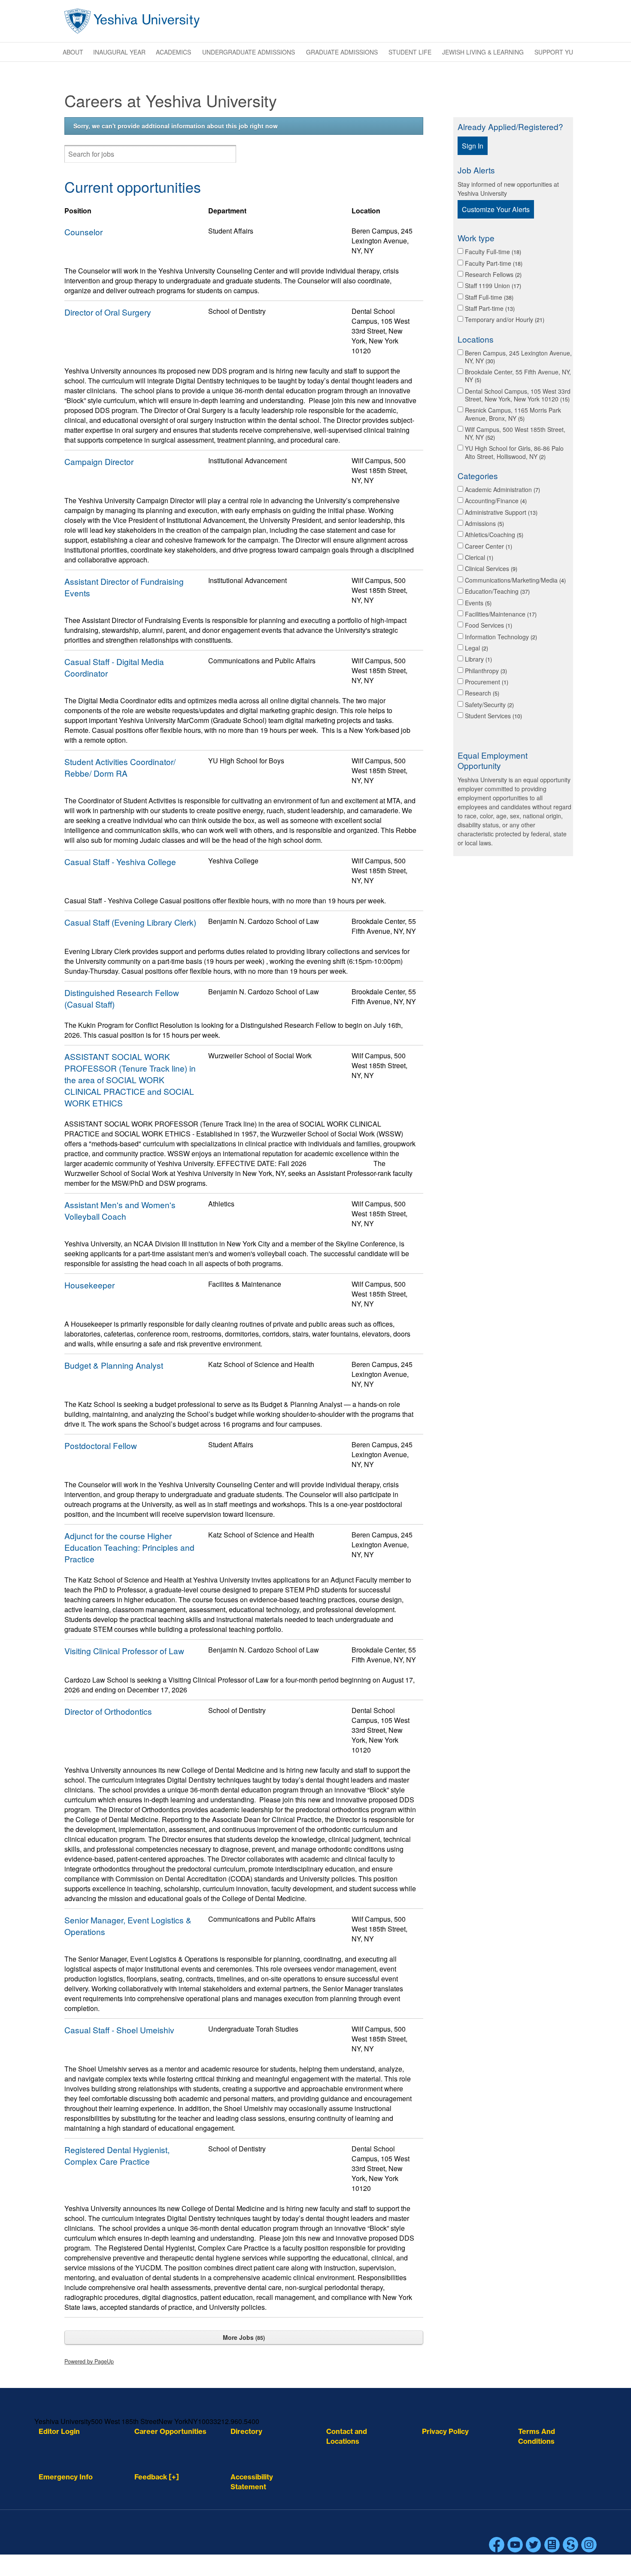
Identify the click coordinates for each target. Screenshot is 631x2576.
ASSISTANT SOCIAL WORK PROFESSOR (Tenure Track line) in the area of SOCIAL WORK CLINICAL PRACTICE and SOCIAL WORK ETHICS (130, 1080)
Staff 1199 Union (492, 286)
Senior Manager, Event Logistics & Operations (128, 1926)
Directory (246, 2431)
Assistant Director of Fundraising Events (124, 587)
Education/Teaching (496, 591)
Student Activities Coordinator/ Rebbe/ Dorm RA (120, 767)
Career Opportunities (170, 2431)
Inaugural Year (119, 52)
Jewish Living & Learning (483, 52)
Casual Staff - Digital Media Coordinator (114, 667)
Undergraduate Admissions (249, 52)
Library (478, 659)
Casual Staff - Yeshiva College (120, 861)
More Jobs (243, 2337)
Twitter (534, 2545)
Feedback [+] (157, 2477)
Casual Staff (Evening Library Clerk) (130, 922)
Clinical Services (490, 568)
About (73, 52)
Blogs (552, 2545)
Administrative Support (500, 512)
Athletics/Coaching (493, 535)
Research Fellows (492, 274)
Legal (476, 648)
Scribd (570, 2545)
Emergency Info (66, 2477)
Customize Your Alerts (496, 209)
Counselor (83, 232)
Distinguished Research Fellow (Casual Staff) (122, 998)
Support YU (554, 52)
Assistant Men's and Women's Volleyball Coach (120, 1210)
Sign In (473, 146)
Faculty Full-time (492, 252)
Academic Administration (502, 489)
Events (477, 603)
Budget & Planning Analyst (114, 1365)
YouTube (515, 2545)
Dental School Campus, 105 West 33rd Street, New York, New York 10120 (518, 395)
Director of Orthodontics (108, 1711)
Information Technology (500, 637)
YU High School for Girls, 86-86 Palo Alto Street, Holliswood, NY (514, 452)
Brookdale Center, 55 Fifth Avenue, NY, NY (518, 376)
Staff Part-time (489, 308)
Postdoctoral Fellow (101, 1445)
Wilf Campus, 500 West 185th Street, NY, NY (515, 433)
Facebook (497, 2545)
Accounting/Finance (495, 501)
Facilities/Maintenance (500, 614)
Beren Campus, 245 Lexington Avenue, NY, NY (518, 357)
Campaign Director (99, 461)
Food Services (488, 625)
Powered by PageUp (89, 2361)
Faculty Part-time (493, 263)
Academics (173, 52)
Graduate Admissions (342, 52)
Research (481, 693)
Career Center (488, 546)
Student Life (410, 52)
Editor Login (59, 2431)
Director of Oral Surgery (108, 312)
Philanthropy (485, 671)
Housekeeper (89, 1285)
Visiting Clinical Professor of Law (124, 1651)
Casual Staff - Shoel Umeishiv (119, 2030)
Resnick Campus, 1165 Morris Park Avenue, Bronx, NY (513, 414)
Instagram (589, 2545)
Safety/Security (488, 705)
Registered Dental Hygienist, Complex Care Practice (117, 2155)
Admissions (484, 523)
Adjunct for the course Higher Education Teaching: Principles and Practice (129, 1547)
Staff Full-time (488, 297)
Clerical (478, 557)
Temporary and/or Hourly (504, 319)
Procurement (486, 682)
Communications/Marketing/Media (514, 580)
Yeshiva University (132, 21)
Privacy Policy (445, 2431)
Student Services (493, 716)
